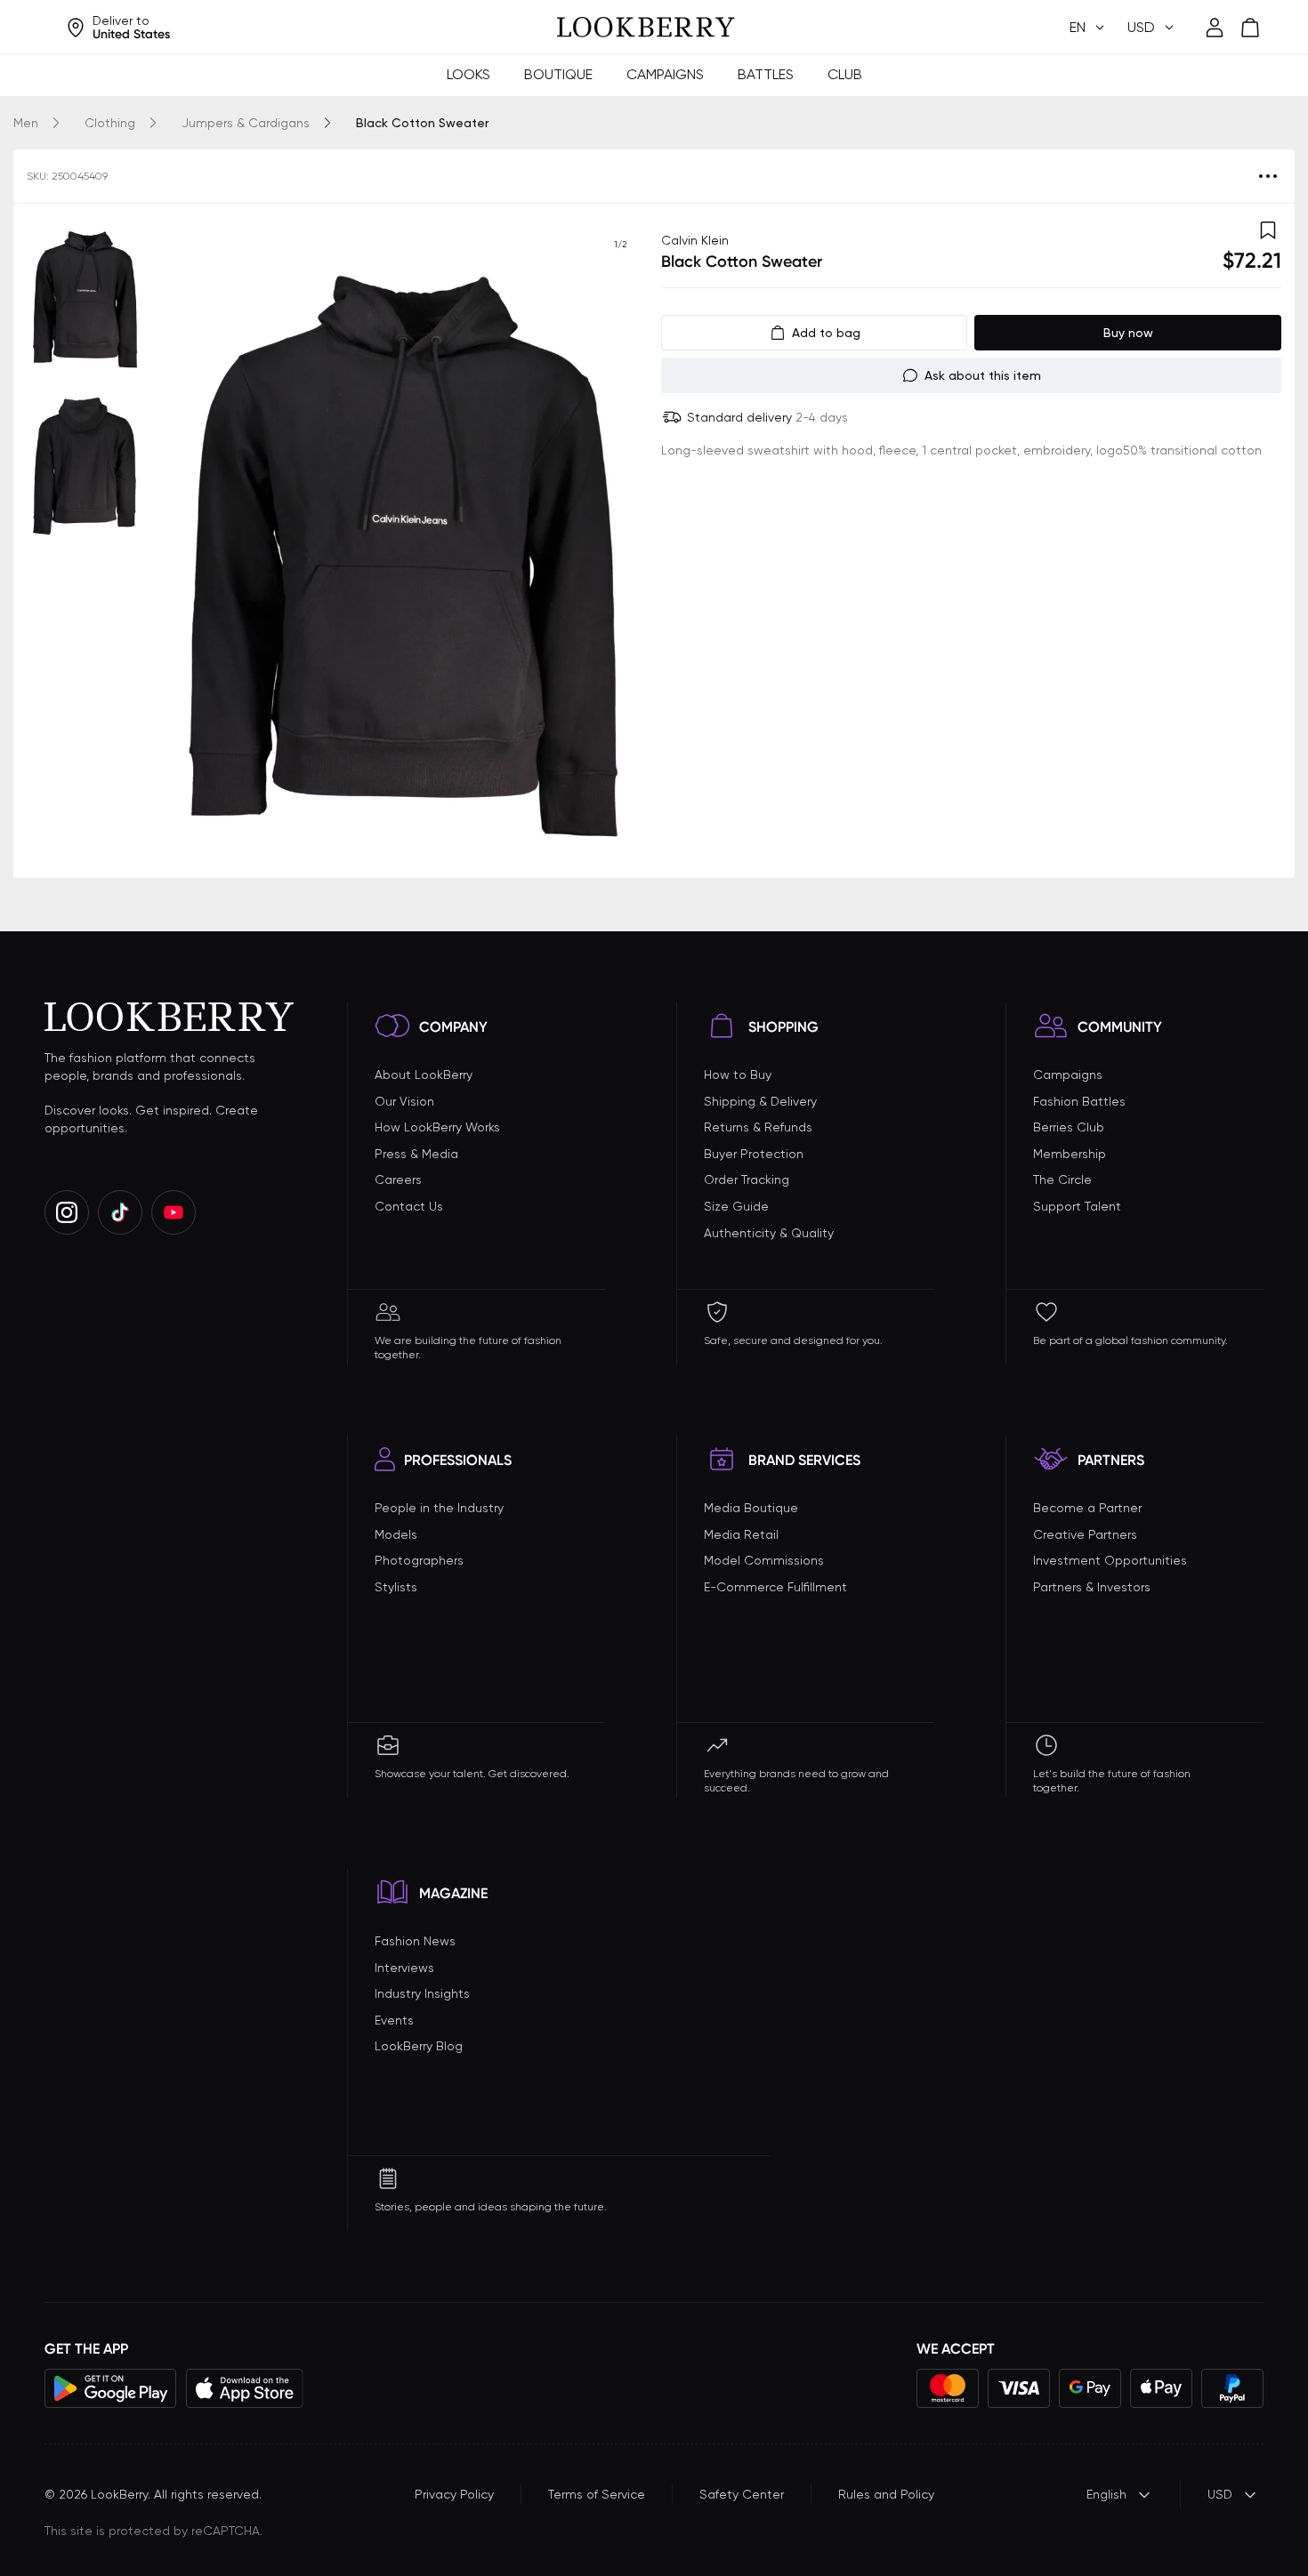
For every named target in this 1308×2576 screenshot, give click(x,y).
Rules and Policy (886, 2494)
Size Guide (736, 1206)
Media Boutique (751, 1508)
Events (394, 2020)
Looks (468, 74)
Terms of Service (597, 2494)
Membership (1070, 1154)
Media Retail (741, 1534)
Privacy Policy (454, 2494)
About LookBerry (424, 1075)
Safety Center (742, 2494)
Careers (398, 1179)
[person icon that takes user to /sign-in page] (1215, 28)
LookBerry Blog (419, 2046)
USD (1220, 2494)
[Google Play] (111, 2388)
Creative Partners (1085, 1534)
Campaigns (665, 74)
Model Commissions (764, 1560)
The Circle (1062, 1179)
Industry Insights (422, 1993)
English (1106, 2494)
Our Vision (404, 1101)
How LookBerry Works (437, 1127)
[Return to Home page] (646, 28)
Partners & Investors (1092, 1587)
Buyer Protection (754, 1154)
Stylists (396, 1587)
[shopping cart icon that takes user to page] (1250, 28)
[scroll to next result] (620, 541)
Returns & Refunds (758, 1127)
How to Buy (738, 1075)
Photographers (419, 1560)
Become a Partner (1087, 1508)
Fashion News (415, 1941)
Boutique (558, 74)
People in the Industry (439, 1508)
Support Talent (1077, 1206)
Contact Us (409, 1206)
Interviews (404, 1968)
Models (396, 1534)
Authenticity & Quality (769, 1233)
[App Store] (245, 2388)
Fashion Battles (1079, 1101)
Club (845, 74)
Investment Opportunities (1110, 1560)
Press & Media (416, 1154)
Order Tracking (747, 1179)
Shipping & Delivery (760, 1101)
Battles (766, 74)
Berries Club (1069, 1127)
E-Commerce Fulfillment (775, 1587)
